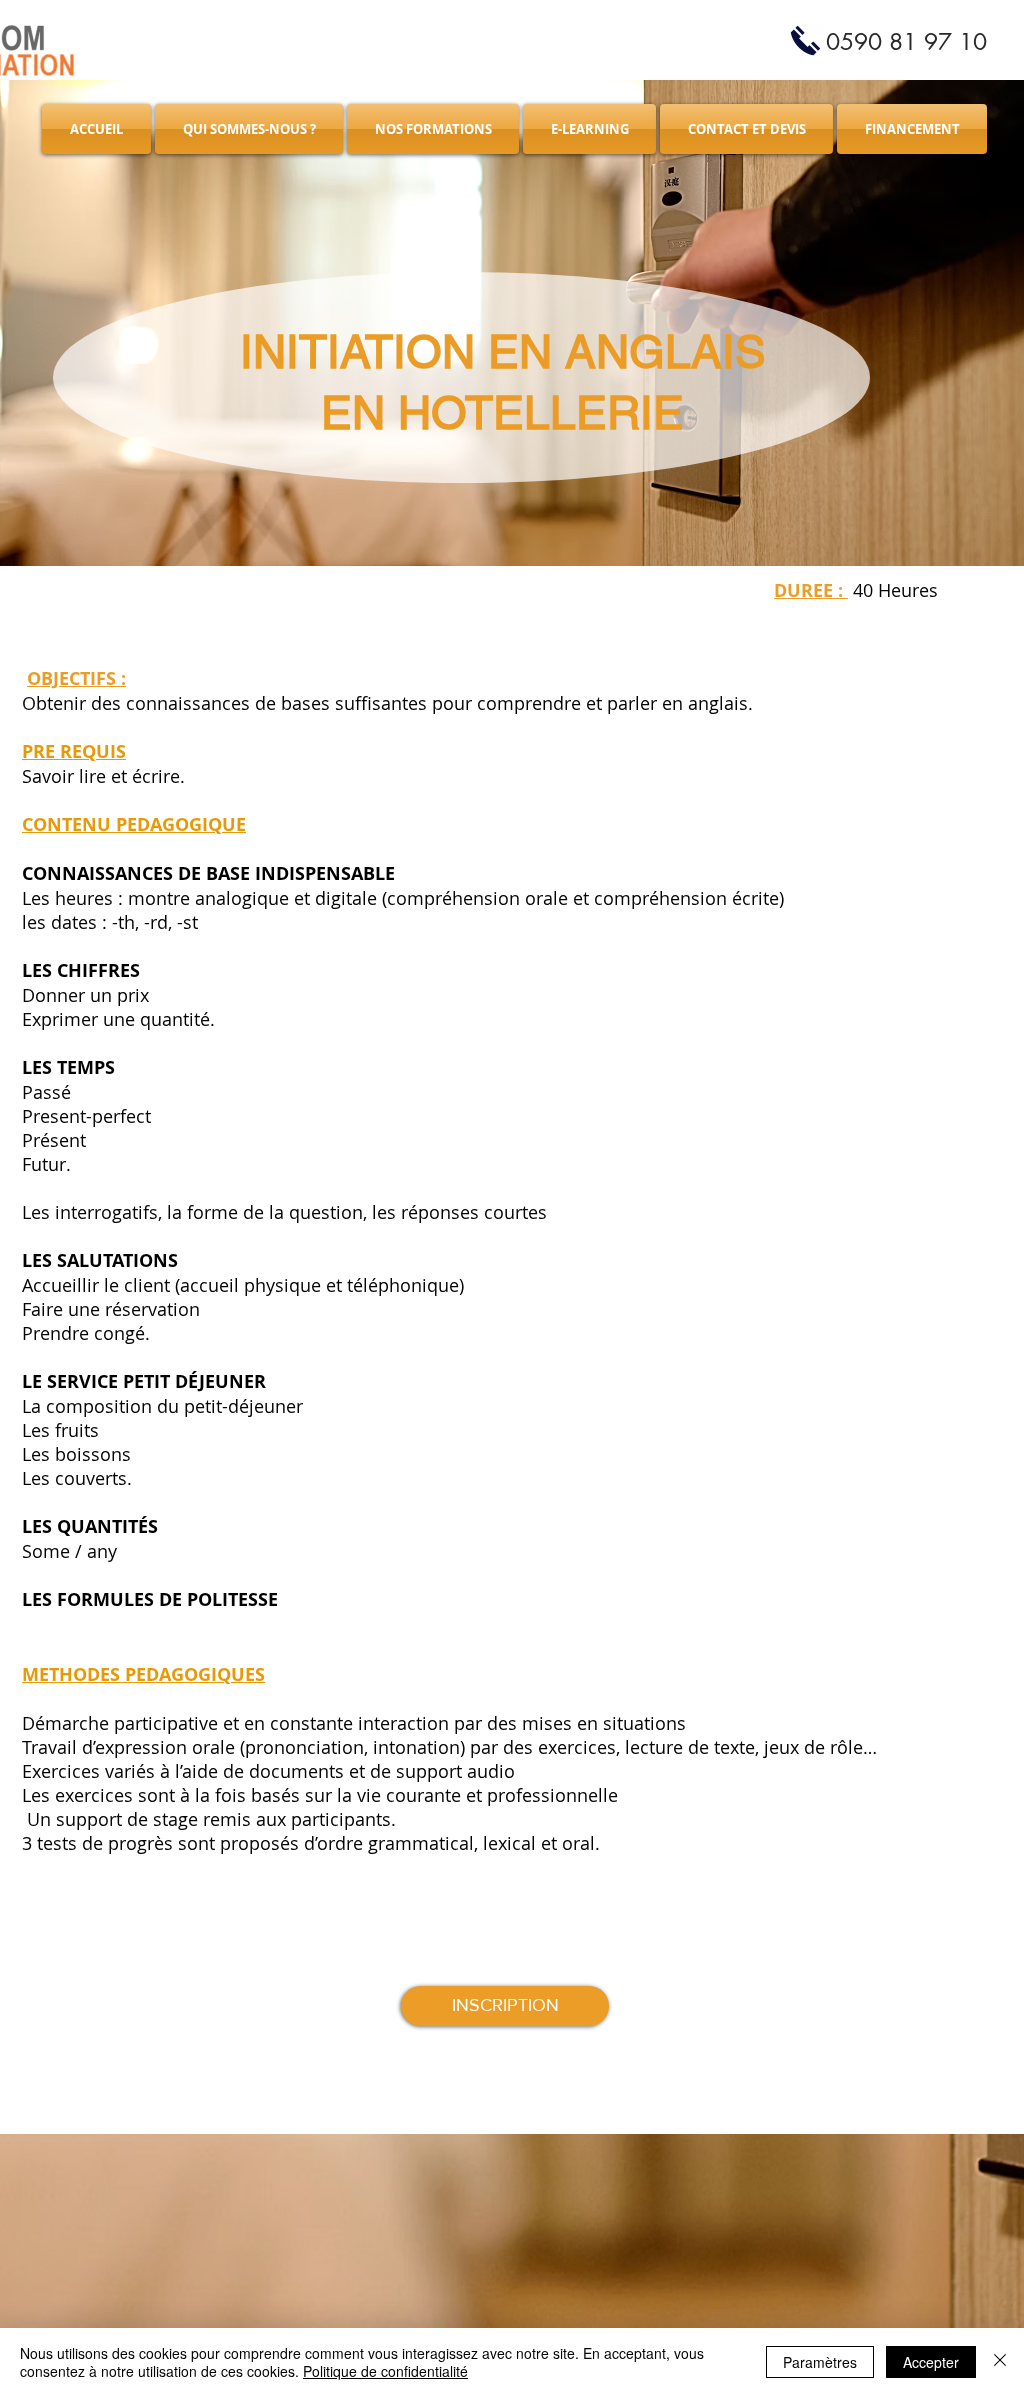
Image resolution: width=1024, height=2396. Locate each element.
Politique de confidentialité (385, 2371)
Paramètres (820, 2362)
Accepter (931, 2362)
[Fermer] (1000, 2362)
